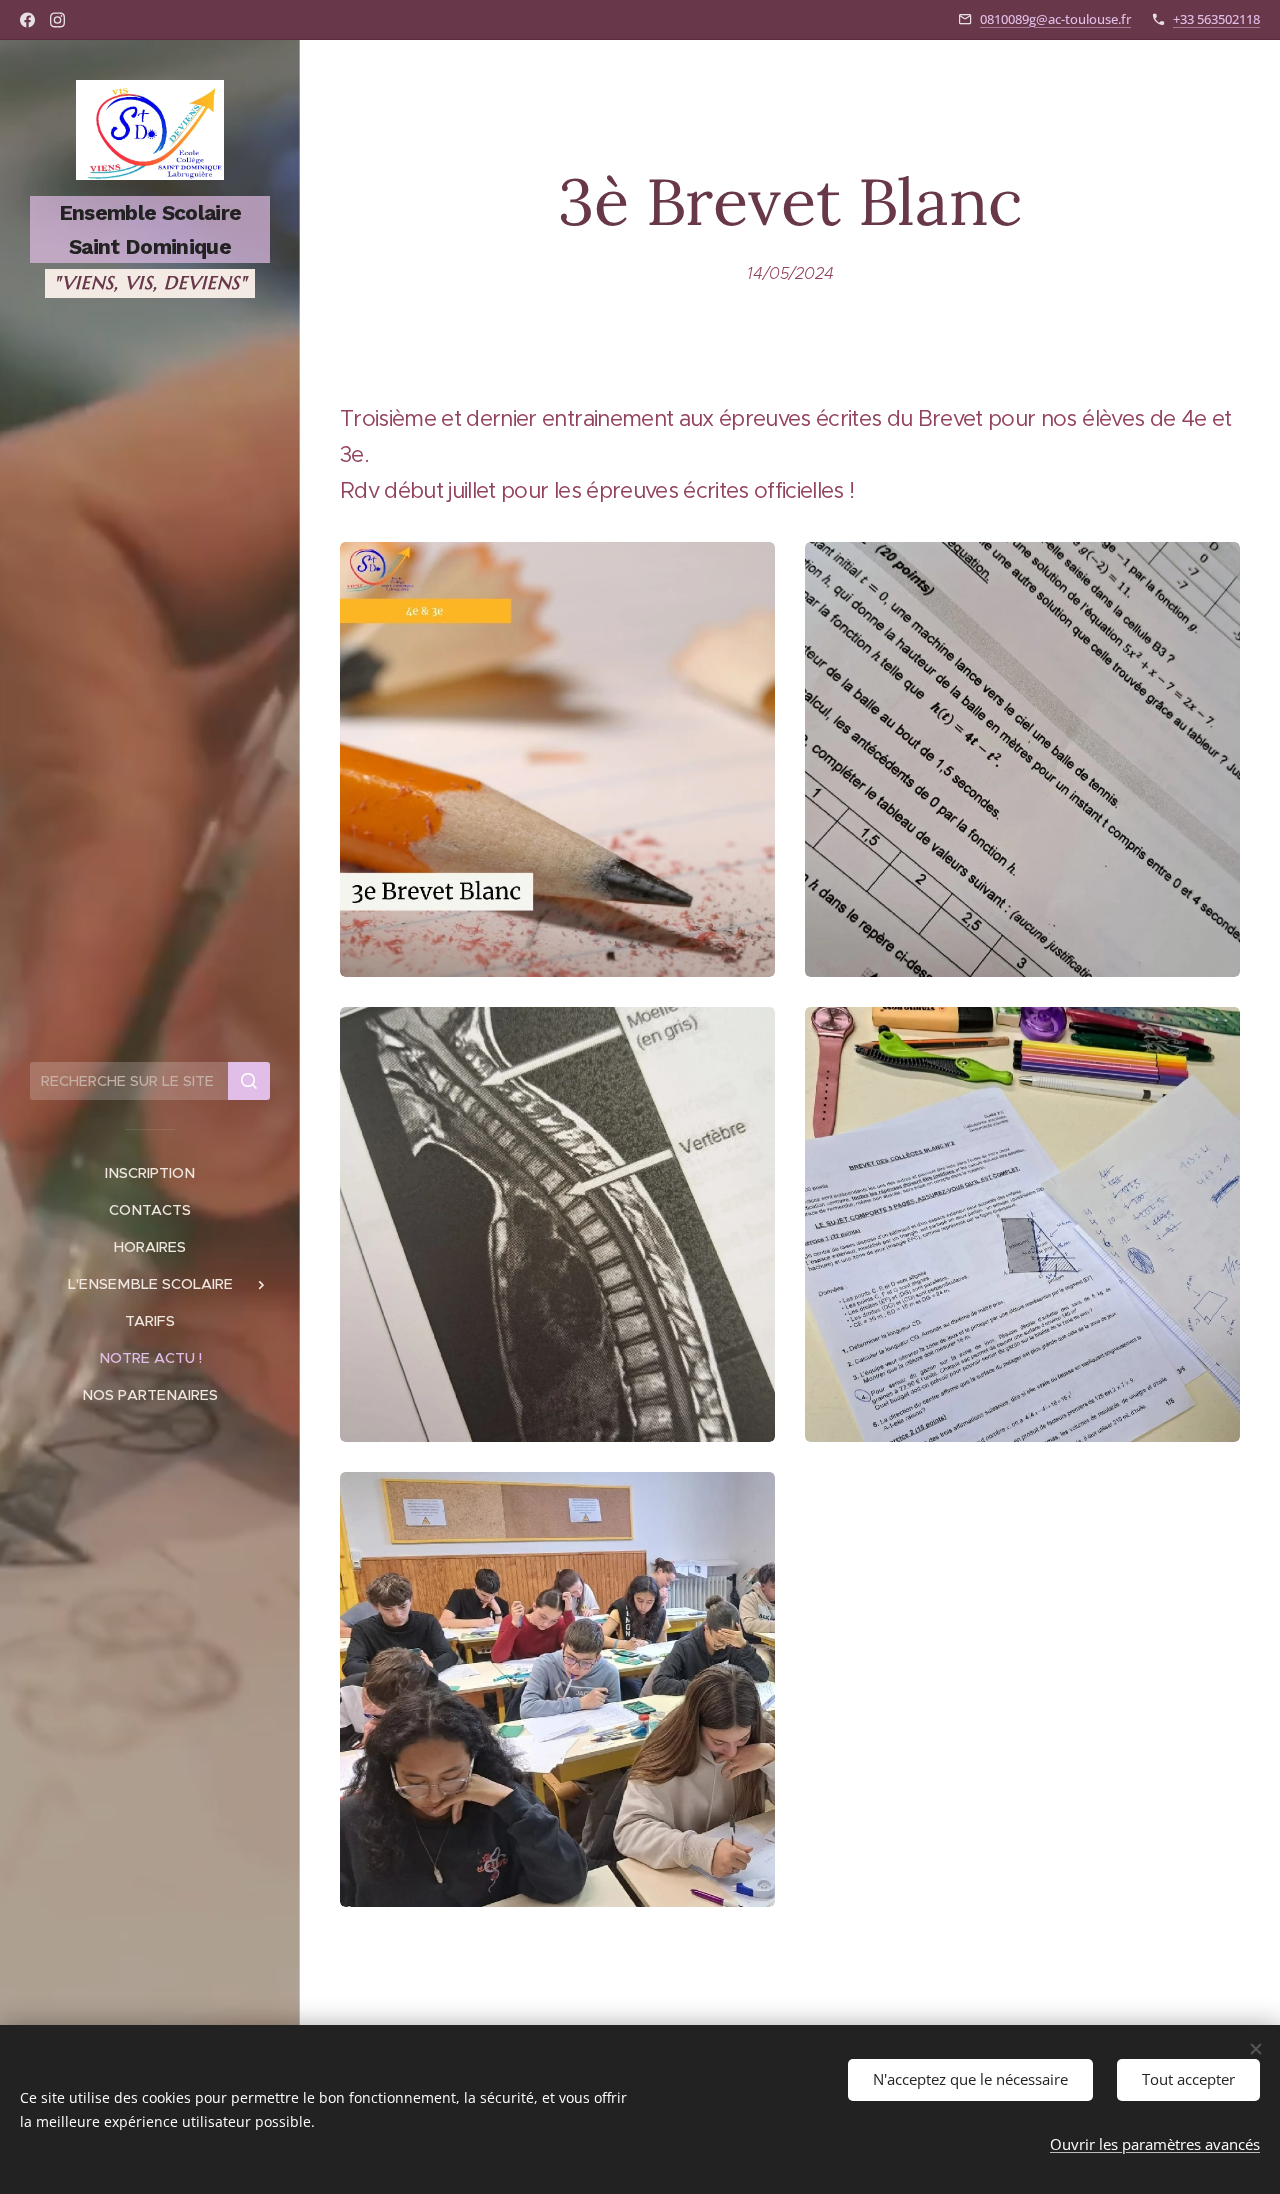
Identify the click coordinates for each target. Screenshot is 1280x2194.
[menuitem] (150, 1173)
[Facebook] (27, 20)
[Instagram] (57, 20)
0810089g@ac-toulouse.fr (1055, 19)
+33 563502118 (1216, 19)
